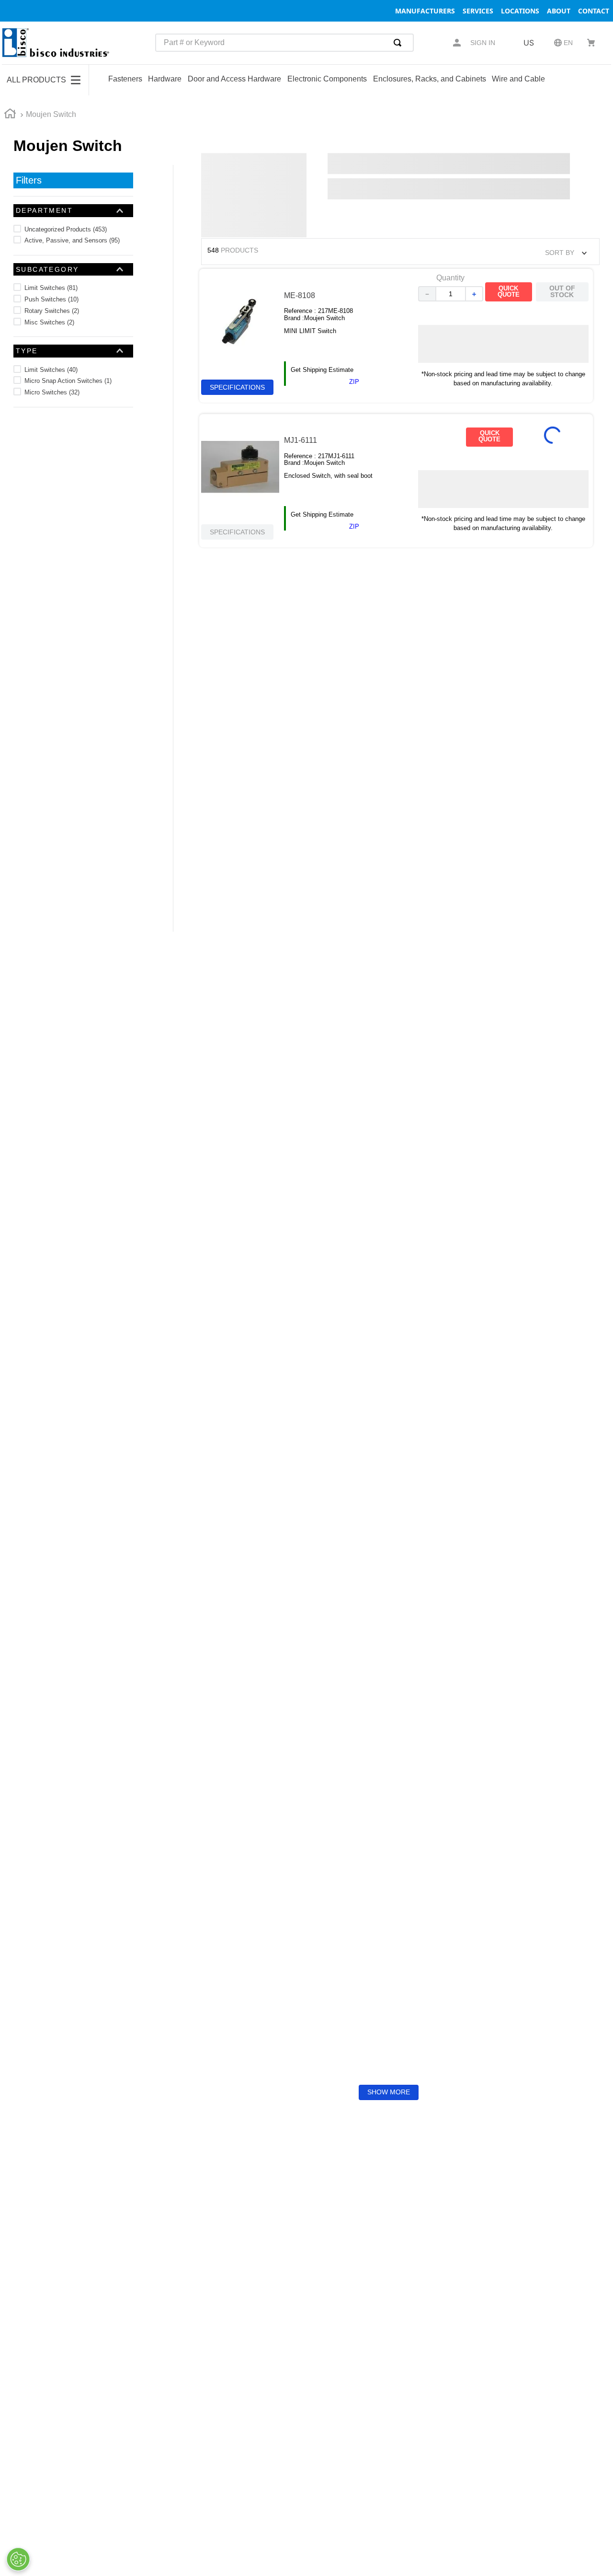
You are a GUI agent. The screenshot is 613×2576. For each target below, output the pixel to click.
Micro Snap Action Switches (68, 381)
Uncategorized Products (66, 229)
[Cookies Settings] (18, 2559)
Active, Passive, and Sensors (72, 240)
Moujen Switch (51, 114)
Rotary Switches (52, 311)
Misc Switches (49, 322)
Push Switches (51, 299)
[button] (73, 210)
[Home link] (10, 115)
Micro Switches (52, 392)
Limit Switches (51, 288)
